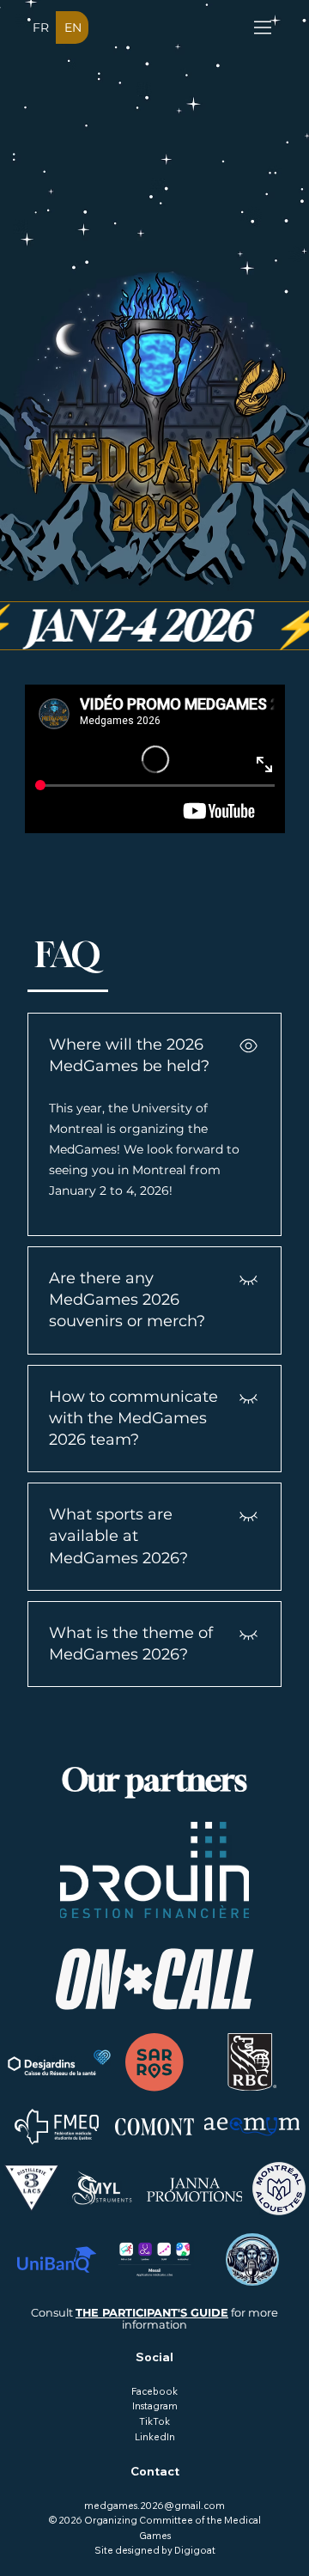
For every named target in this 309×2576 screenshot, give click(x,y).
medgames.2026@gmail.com (154, 2506)
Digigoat (195, 2550)
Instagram (155, 2406)
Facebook (154, 2391)
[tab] (68, 954)
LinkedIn (155, 2437)
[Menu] (264, 27)
